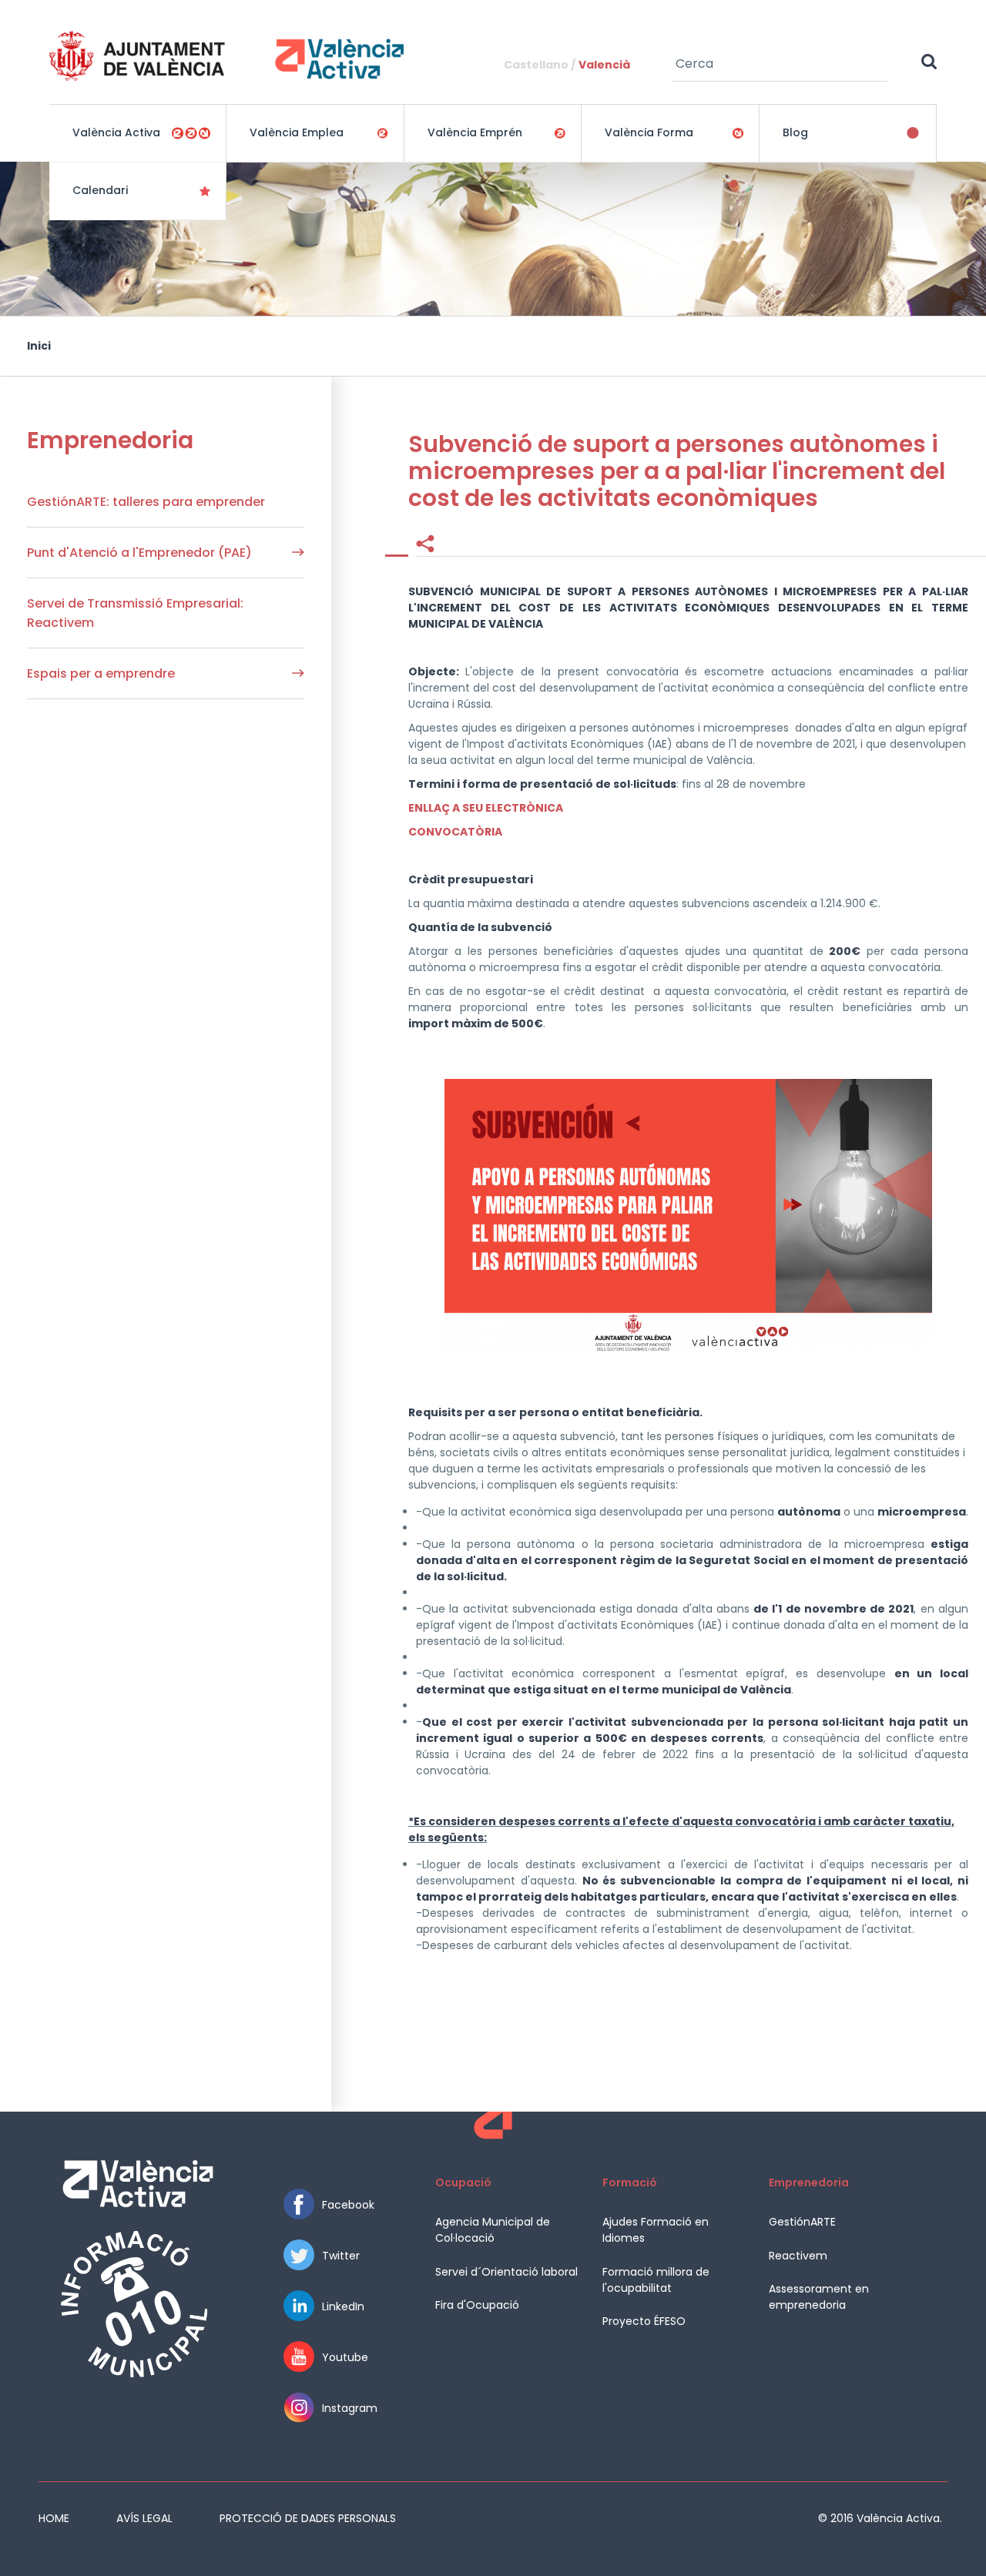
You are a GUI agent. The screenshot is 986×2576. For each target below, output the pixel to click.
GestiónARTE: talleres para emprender (146, 502)
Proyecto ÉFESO (644, 2321)
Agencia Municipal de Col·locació (493, 2230)
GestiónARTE (802, 2222)
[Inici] (226, 56)
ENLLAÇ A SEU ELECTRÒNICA (486, 808)
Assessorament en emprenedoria (819, 2297)
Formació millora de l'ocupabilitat (656, 2280)
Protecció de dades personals (308, 2518)
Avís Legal (144, 2518)
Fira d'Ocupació (477, 2305)
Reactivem (798, 2256)
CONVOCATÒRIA (455, 832)
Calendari (100, 190)
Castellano (536, 65)
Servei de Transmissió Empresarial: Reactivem (135, 613)
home (54, 2518)
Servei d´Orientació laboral (506, 2272)
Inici (39, 346)
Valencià (604, 65)
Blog (795, 132)
